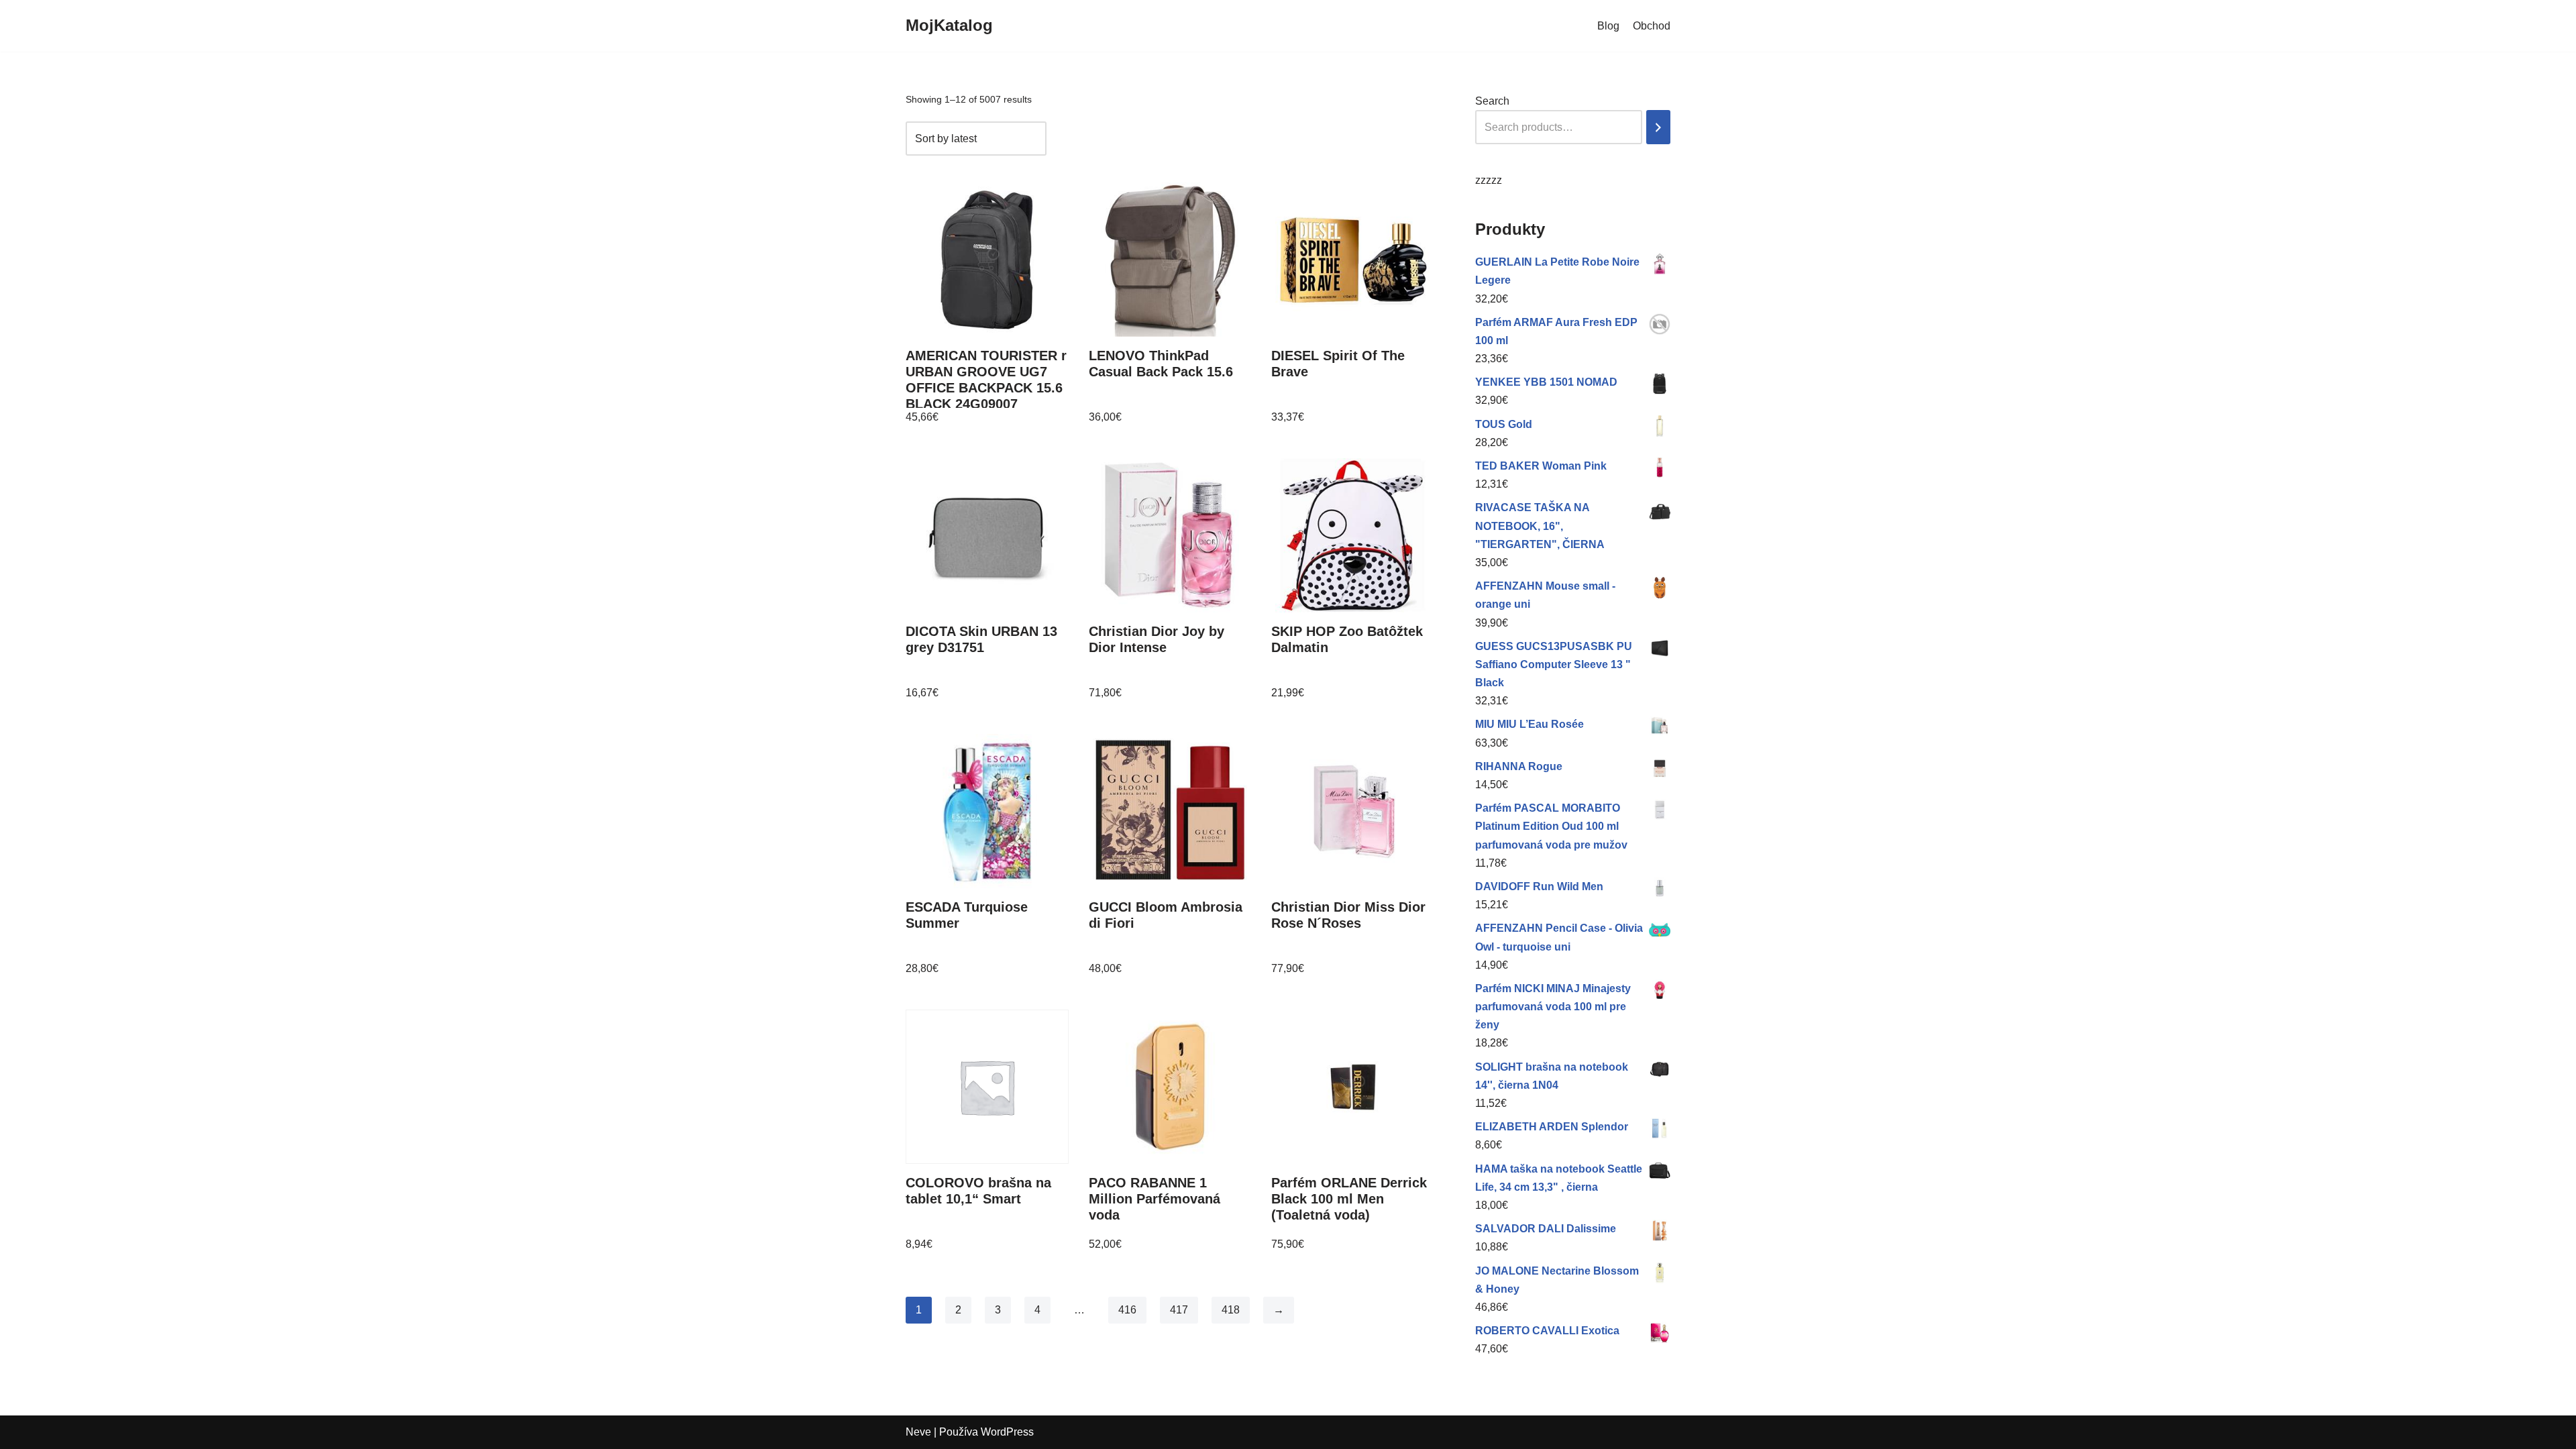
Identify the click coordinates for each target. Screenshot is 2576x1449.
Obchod (1652, 26)
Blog (1608, 26)
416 (1127, 1310)
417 (1179, 1310)
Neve (918, 1432)
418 (1231, 1310)
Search (1492, 101)
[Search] (1658, 127)
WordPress (1007, 1432)
